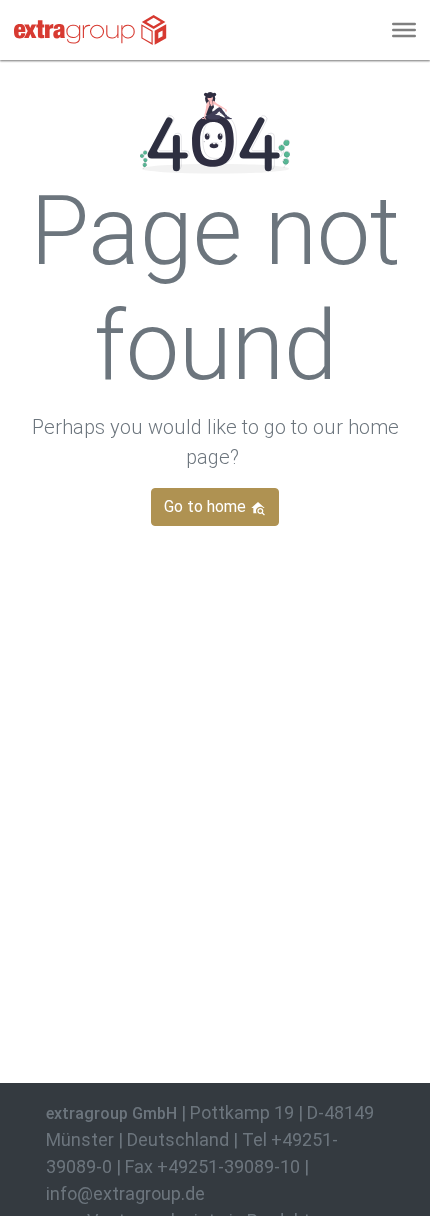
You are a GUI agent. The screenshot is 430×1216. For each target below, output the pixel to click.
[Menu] (404, 30)
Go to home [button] (207, 506)
